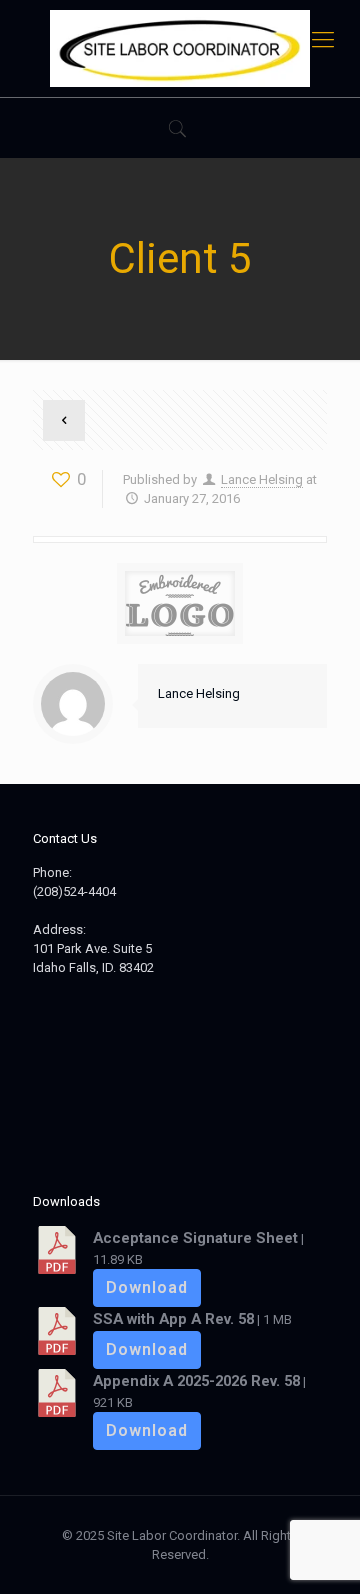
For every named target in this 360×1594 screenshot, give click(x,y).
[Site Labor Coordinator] (180, 48)
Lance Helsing (262, 479)
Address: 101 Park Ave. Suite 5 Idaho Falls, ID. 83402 (93, 948)
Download (147, 1287)
